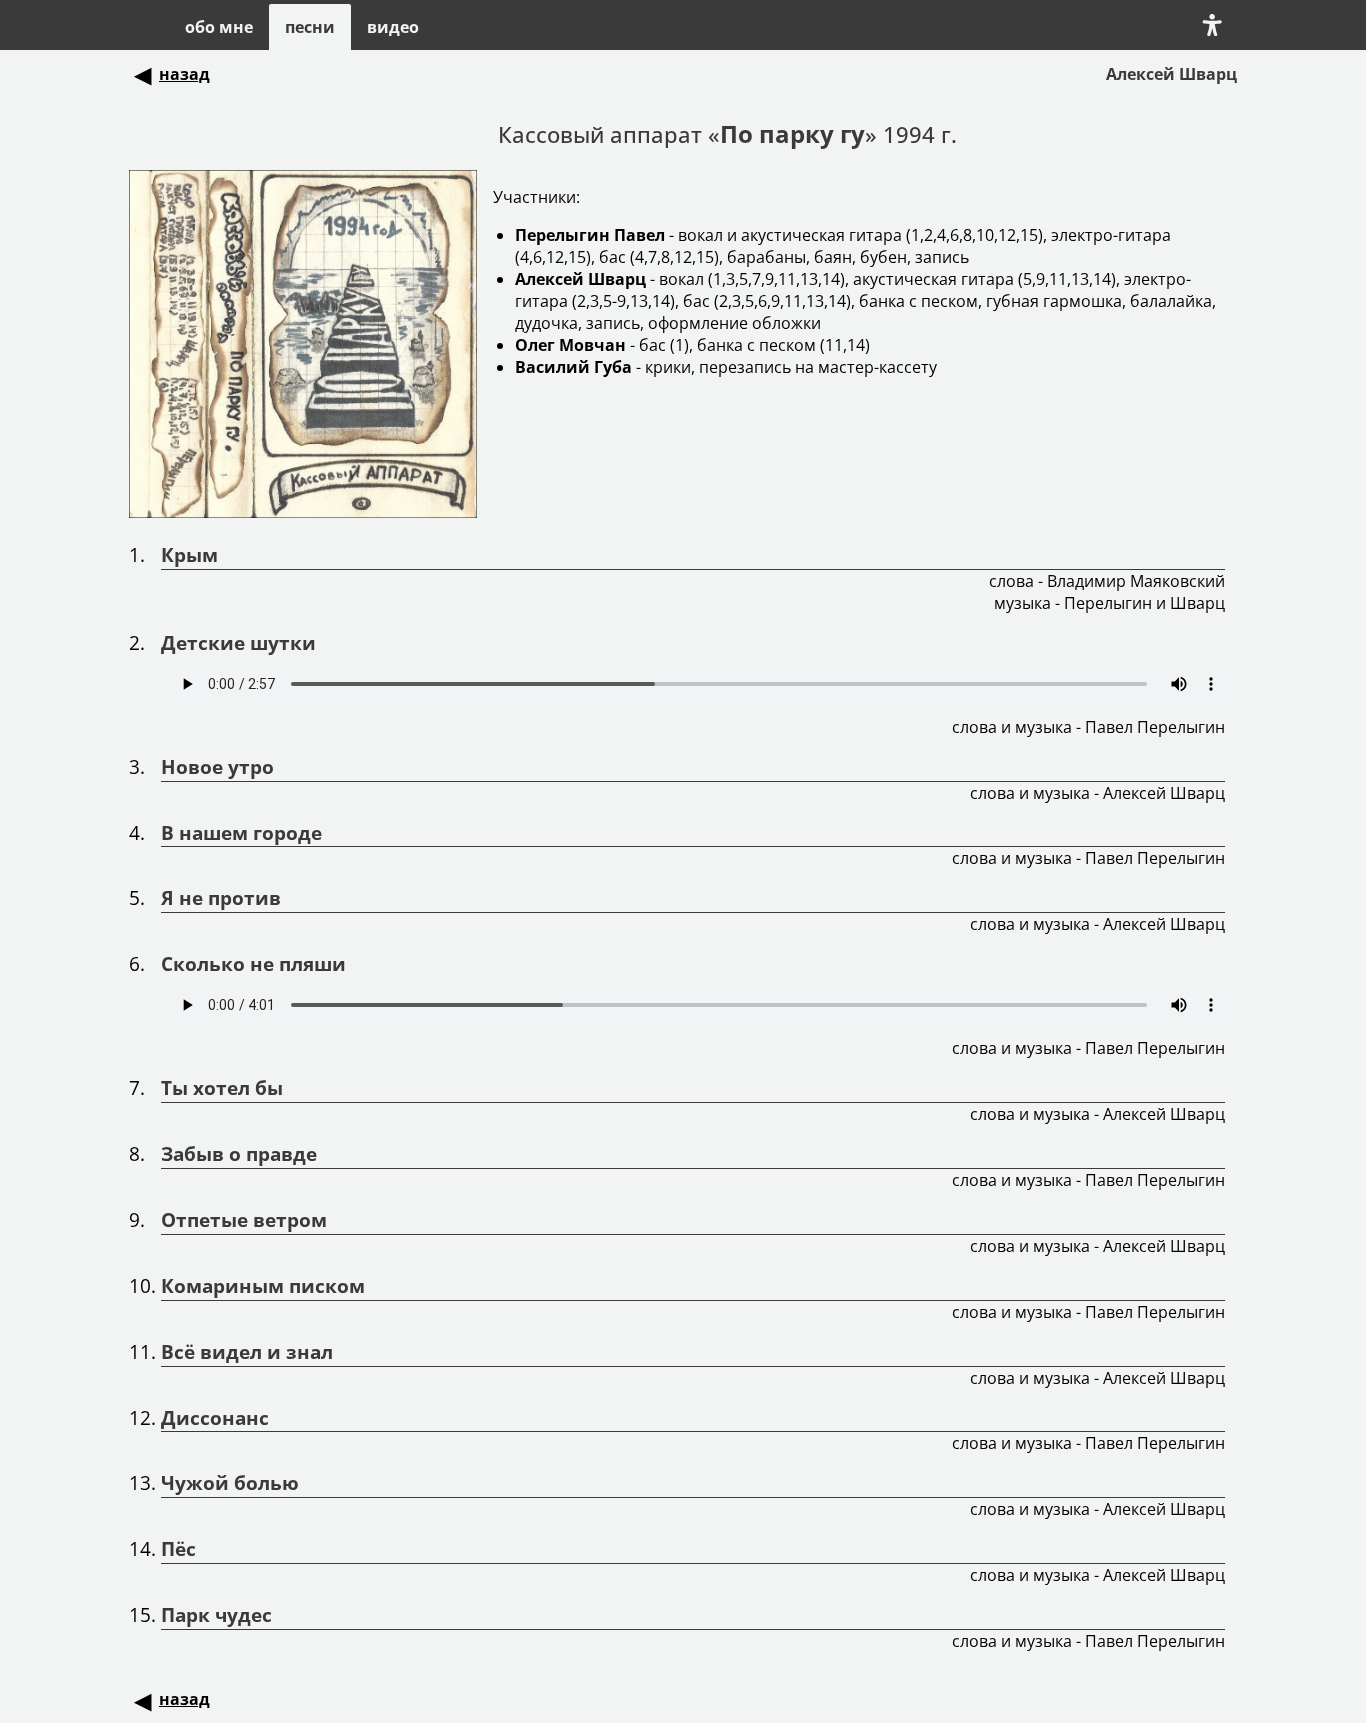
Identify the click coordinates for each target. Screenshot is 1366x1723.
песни (310, 27)
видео (393, 27)
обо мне (219, 27)
